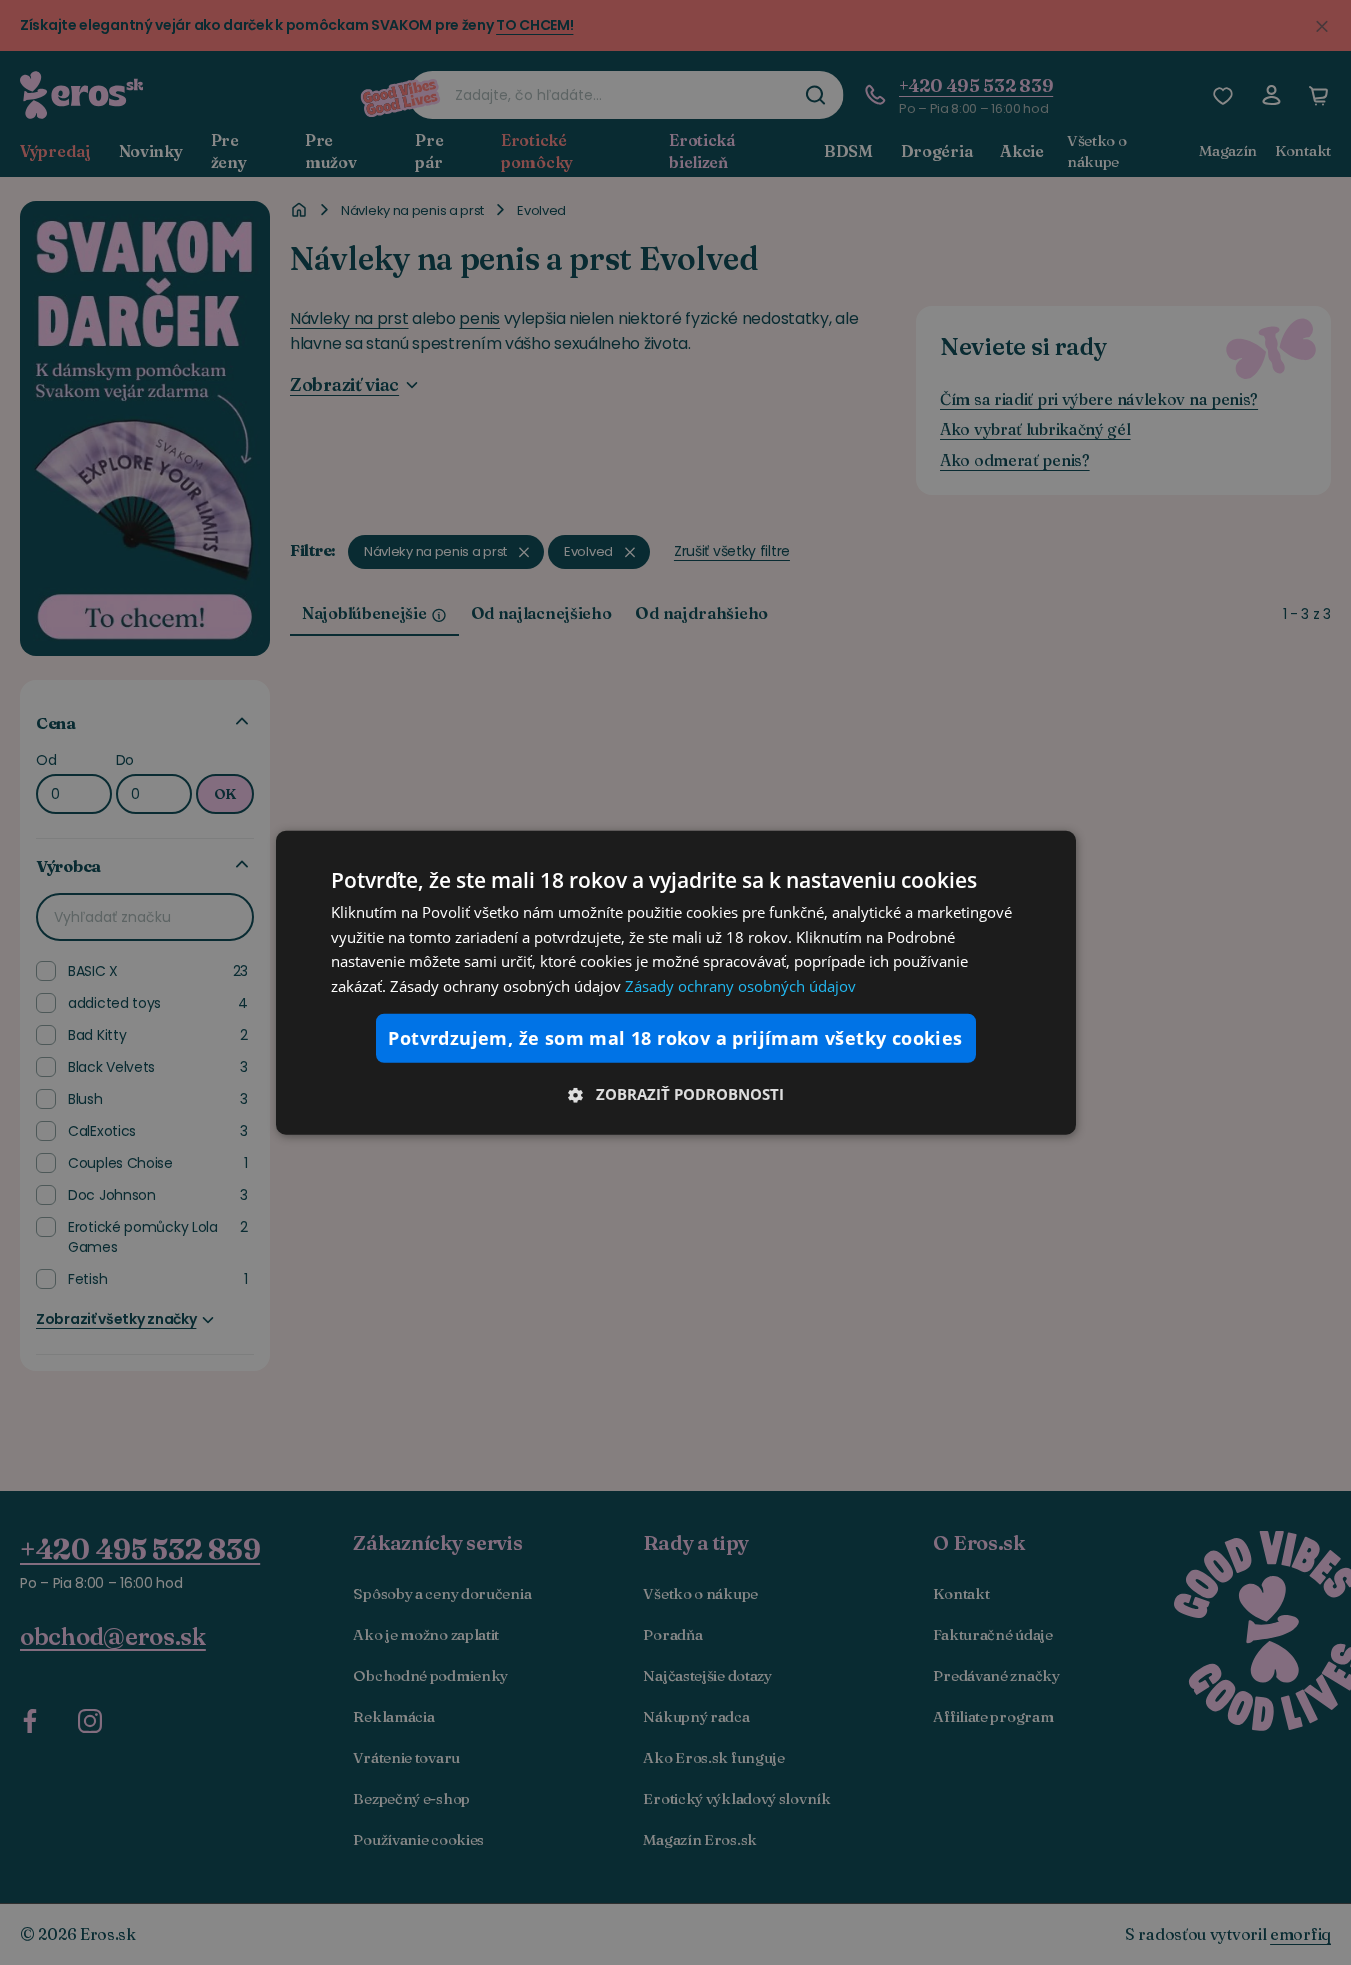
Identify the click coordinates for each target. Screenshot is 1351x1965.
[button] (676, 1094)
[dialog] (676, 982)
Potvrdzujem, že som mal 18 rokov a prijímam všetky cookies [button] (675, 1038)
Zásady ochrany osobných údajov (740, 986)
